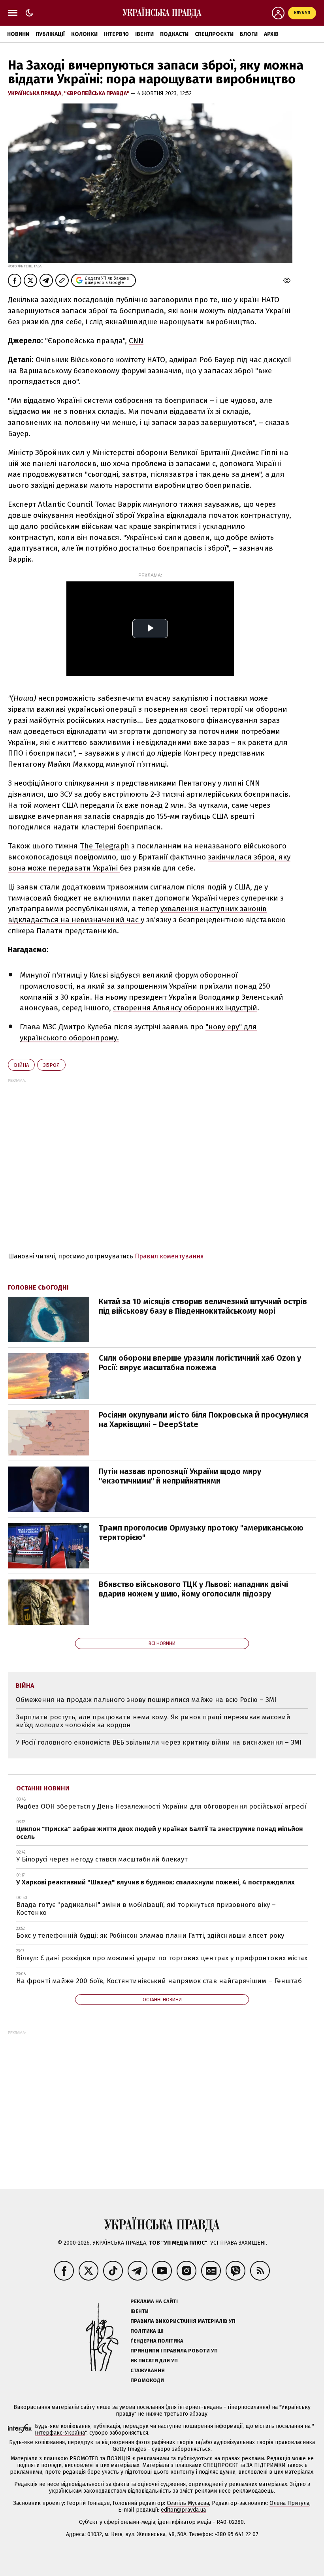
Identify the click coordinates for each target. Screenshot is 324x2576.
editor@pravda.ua (183, 2510)
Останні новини (43, 1788)
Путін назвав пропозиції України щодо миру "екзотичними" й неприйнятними (180, 1476)
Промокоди (147, 2380)
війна (21, 1065)
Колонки (84, 34)
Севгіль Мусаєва (188, 2503)
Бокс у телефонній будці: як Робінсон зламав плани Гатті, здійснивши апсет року (150, 1936)
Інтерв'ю (116, 34)
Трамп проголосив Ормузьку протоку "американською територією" (201, 1532)
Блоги (249, 34)
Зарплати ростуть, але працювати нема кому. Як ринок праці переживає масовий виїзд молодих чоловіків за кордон (153, 1721)
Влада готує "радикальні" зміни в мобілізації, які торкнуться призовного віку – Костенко (146, 1909)
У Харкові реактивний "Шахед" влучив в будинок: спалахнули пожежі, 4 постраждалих (155, 1882)
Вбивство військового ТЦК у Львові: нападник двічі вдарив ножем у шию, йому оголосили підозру (193, 1589)
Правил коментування (169, 1256)
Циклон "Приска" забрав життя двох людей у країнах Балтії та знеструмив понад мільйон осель (160, 1833)
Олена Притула (289, 2503)
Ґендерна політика (157, 2341)
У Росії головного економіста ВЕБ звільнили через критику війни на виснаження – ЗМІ (159, 1742)
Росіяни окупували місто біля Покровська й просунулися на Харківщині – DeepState (203, 1420)
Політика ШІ (147, 2331)
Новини (18, 34)
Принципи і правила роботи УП (174, 2351)
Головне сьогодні (38, 1287)
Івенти (144, 34)
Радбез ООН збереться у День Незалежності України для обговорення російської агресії (161, 1806)
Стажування (148, 2370)
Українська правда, (36, 93)
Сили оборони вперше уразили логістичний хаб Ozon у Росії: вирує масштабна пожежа (200, 1363)
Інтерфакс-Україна (60, 2433)
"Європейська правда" (97, 93)
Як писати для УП (154, 2361)
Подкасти (174, 34)
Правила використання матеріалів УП (183, 2321)
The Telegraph (105, 846)
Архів (271, 34)
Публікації (50, 34)
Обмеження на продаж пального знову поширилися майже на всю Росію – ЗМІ (146, 1700)
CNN (136, 341)
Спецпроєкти (214, 34)
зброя (51, 1065)
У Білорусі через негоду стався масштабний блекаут (102, 1859)
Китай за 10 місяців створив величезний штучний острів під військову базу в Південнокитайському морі (203, 1306)
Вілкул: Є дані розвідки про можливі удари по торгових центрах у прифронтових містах (162, 1958)
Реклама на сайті (154, 2301)
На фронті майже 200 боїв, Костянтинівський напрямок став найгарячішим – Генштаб (159, 1981)
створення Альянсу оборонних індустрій (185, 1008)
